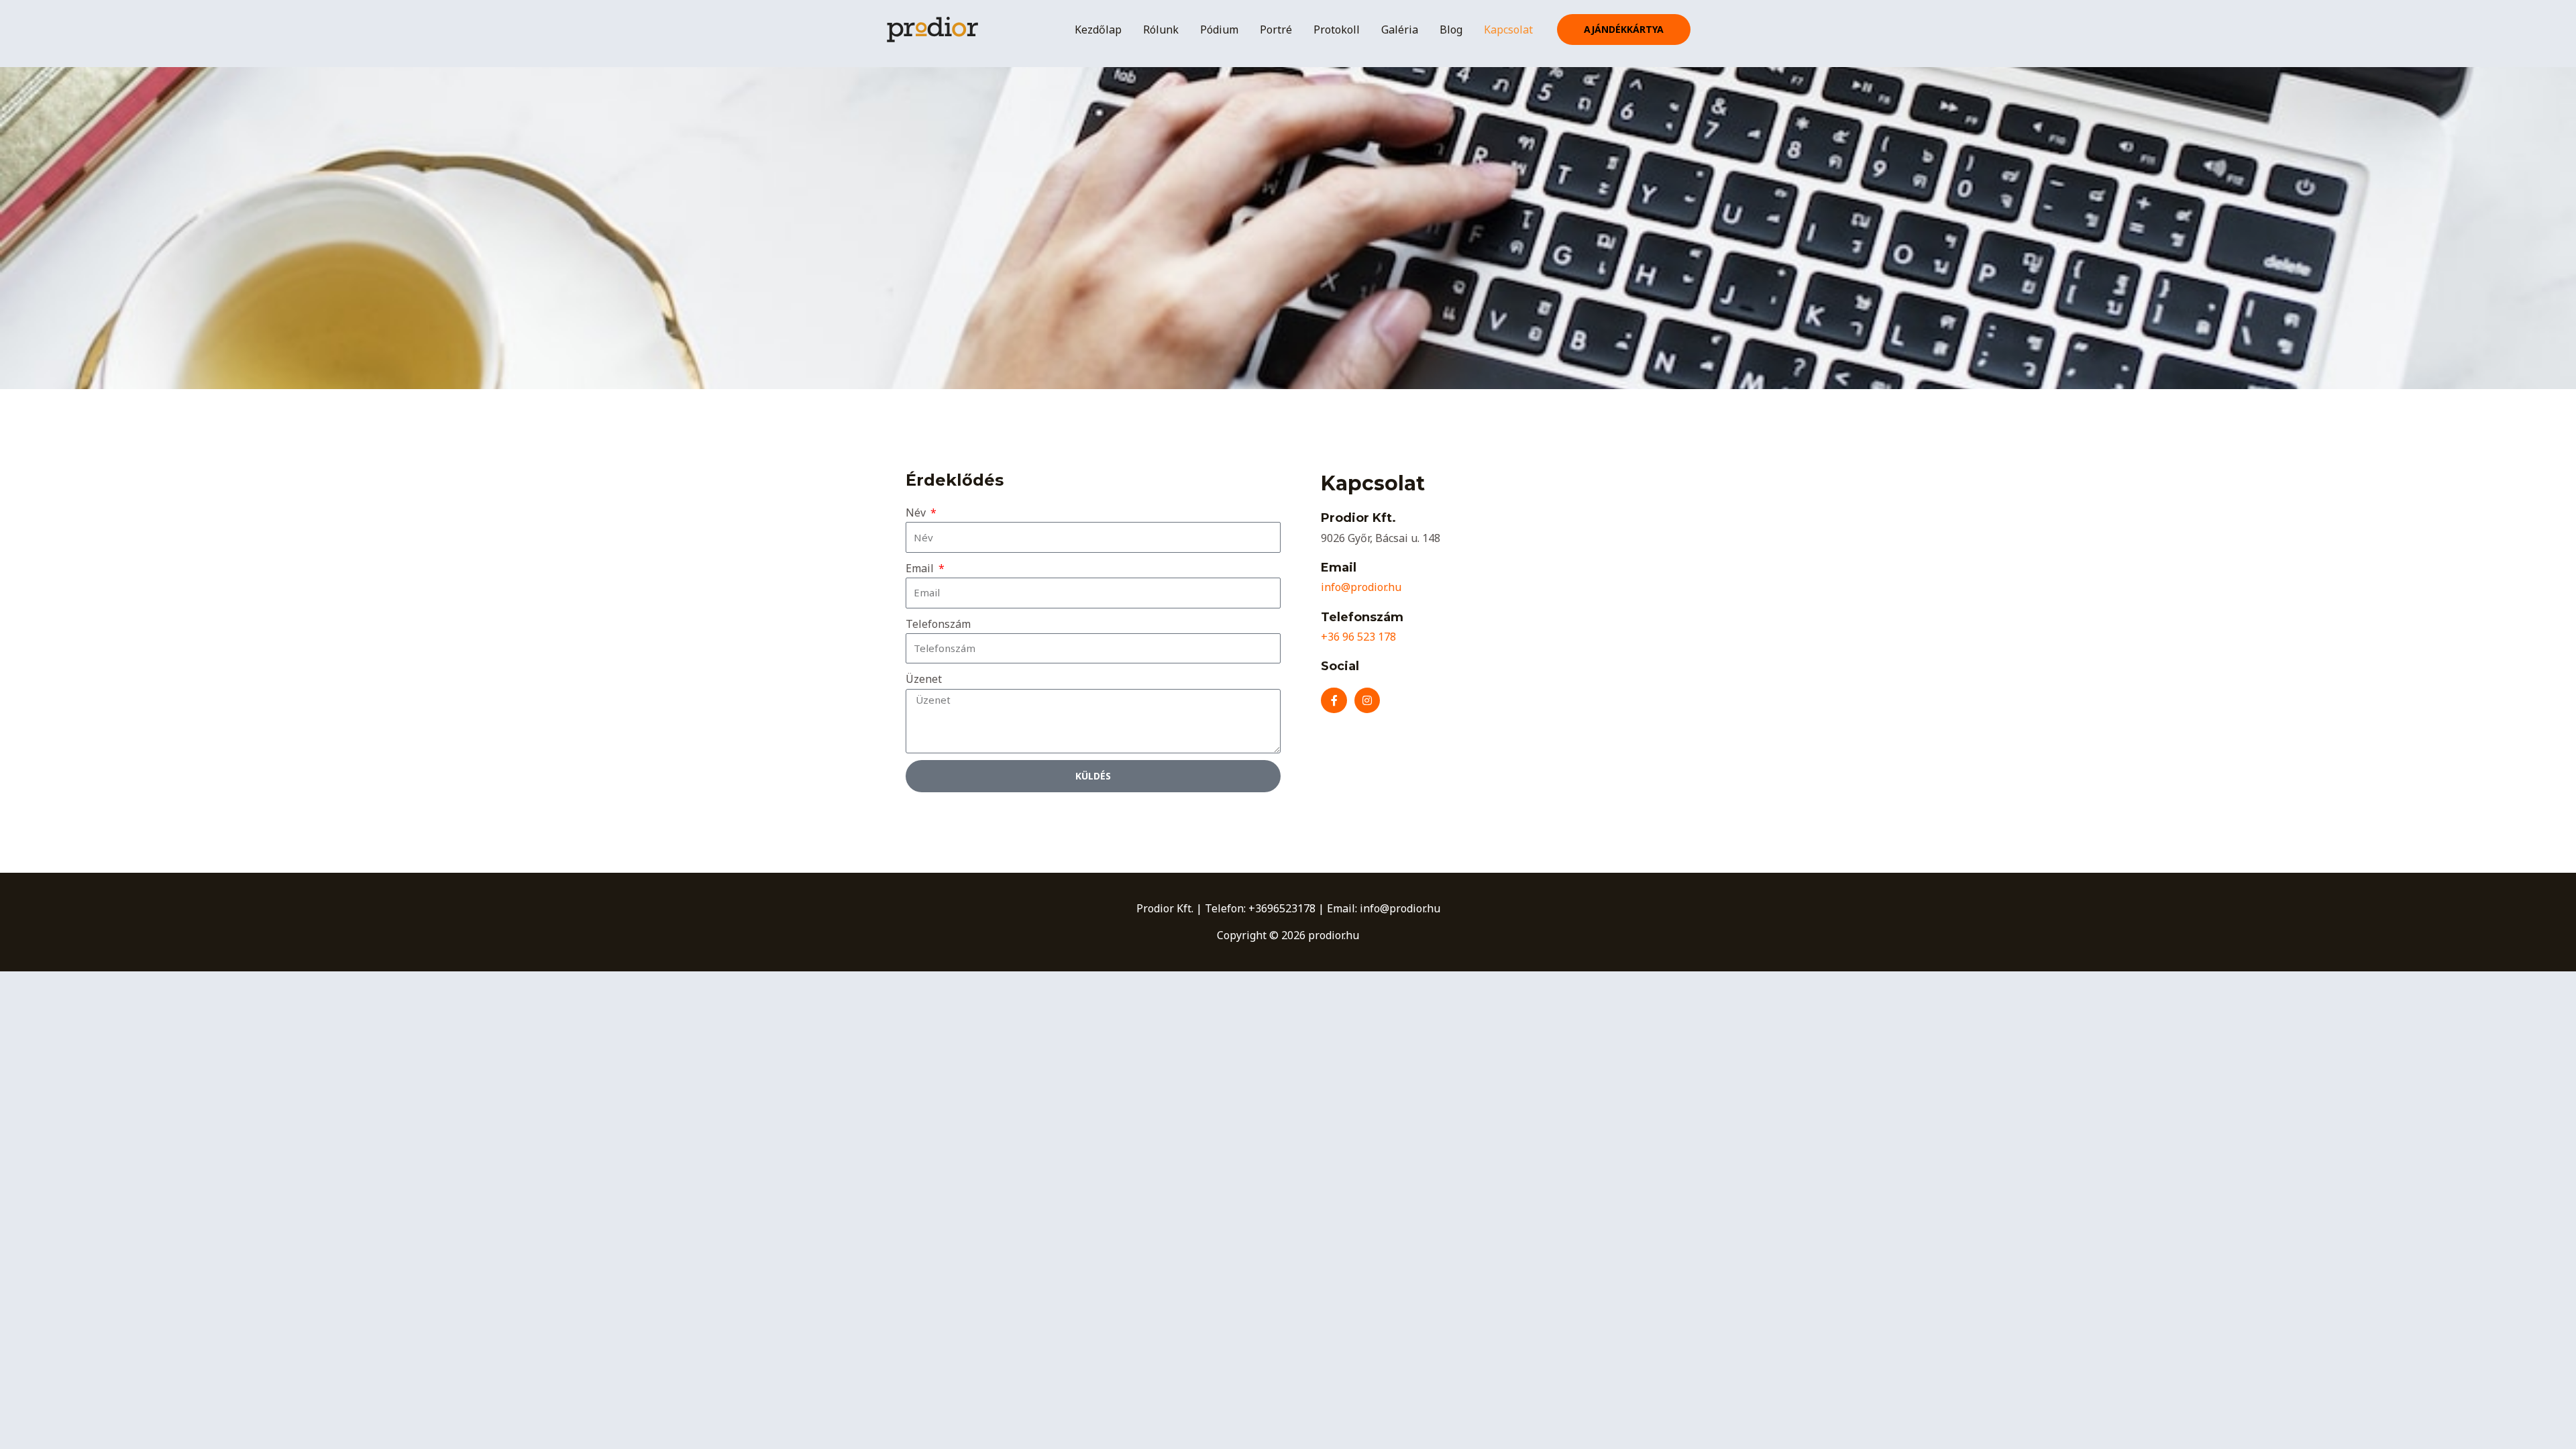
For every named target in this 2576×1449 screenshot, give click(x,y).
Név (917, 513)
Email (921, 568)
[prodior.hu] (932, 28)
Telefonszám (938, 624)
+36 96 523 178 (1358, 637)
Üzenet (924, 679)
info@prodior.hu (1361, 587)
